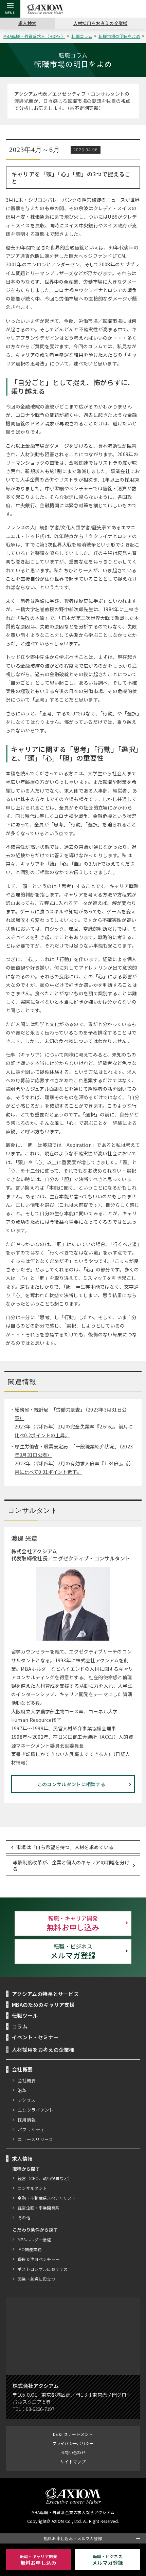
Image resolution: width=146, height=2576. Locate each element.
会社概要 (27, 2080)
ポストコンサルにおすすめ (43, 2269)
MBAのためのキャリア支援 (43, 2005)
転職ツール (25, 2015)
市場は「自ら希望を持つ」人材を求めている (65, 1847)
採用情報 (27, 2120)
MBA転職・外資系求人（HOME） (34, 36)
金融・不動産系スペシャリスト (47, 2198)
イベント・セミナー (35, 2037)
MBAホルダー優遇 (34, 2239)
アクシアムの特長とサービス (45, 1994)
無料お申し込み (73, 1923)
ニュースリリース (35, 2139)
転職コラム (82, 36)
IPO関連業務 (30, 2249)
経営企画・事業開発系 (39, 2208)
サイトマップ (73, 2461)
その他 (24, 2217)
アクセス (26, 2100)
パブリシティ (31, 2129)
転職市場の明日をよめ (119, 36)
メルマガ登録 (73, 1951)
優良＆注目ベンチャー (39, 2259)
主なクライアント (35, 2110)
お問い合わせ (73, 2452)
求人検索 (27, 23)
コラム (20, 2026)
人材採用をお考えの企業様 (101, 23)
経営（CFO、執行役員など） (45, 2178)
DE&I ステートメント (73, 2434)
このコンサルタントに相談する (71, 1784)
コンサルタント (32, 2188)
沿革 (22, 2090)
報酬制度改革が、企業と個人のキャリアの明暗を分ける (71, 1865)
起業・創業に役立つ (36, 2279)
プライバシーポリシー (73, 2443)
